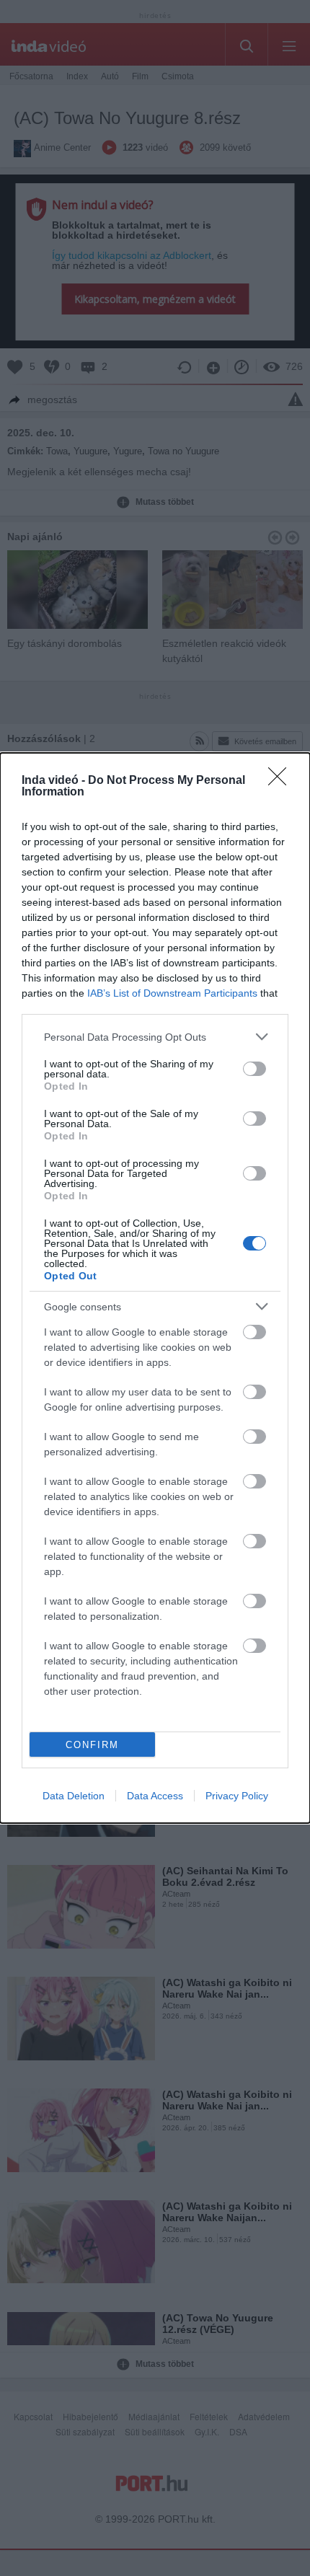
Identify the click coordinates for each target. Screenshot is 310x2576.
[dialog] (155, 1288)
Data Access (155, 1796)
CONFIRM (92, 1745)
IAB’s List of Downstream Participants (172, 993)
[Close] (282, 781)
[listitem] (155, 1037)
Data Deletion (74, 1796)
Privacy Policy (237, 1796)
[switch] (254, 1069)
